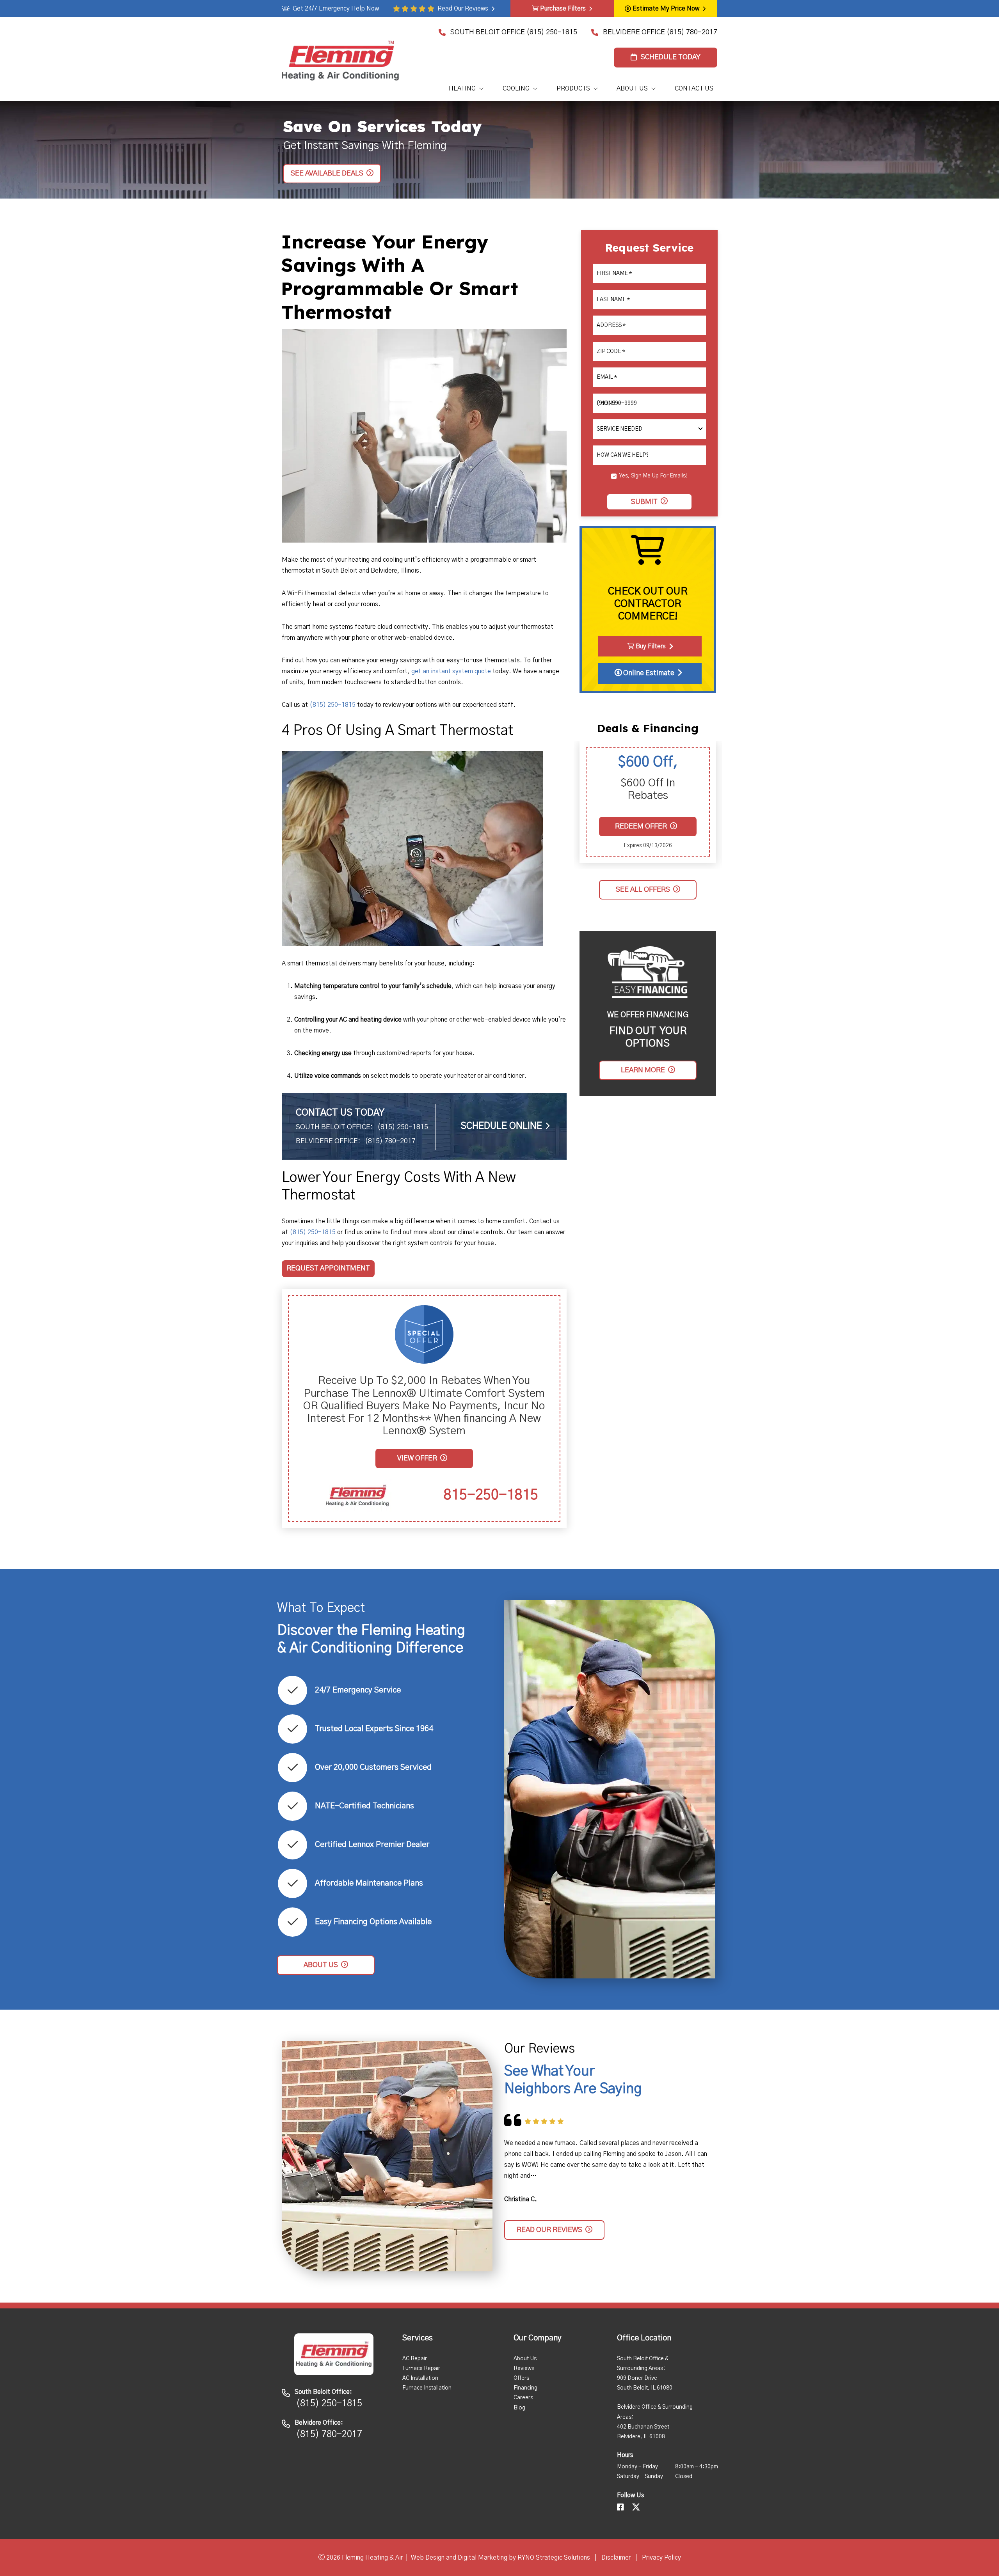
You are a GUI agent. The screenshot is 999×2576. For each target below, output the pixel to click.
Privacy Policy (661, 2558)
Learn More (643, 1070)
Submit (644, 502)
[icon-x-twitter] (637, 2508)
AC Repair (415, 2359)
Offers (521, 2378)
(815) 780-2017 (692, 32)
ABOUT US (321, 1965)
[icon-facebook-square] (621, 2508)
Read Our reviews (549, 2230)
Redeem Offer (641, 827)
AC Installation (420, 2378)
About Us (525, 2359)
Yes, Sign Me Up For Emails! (653, 476)
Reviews (524, 2368)
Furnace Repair (421, 2368)
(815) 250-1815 (552, 32)
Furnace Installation (427, 2388)
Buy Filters (651, 646)
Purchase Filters (563, 9)
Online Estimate (648, 673)
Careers (523, 2398)
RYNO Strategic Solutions (554, 2558)
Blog (519, 2408)
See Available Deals (327, 173)
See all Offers (643, 889)
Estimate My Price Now (666, 9)
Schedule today (671, 57)
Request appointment (328, 1269)
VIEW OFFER (417, 1458)
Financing (525, 2388)
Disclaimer (616, 2558)
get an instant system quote (451, 671)
